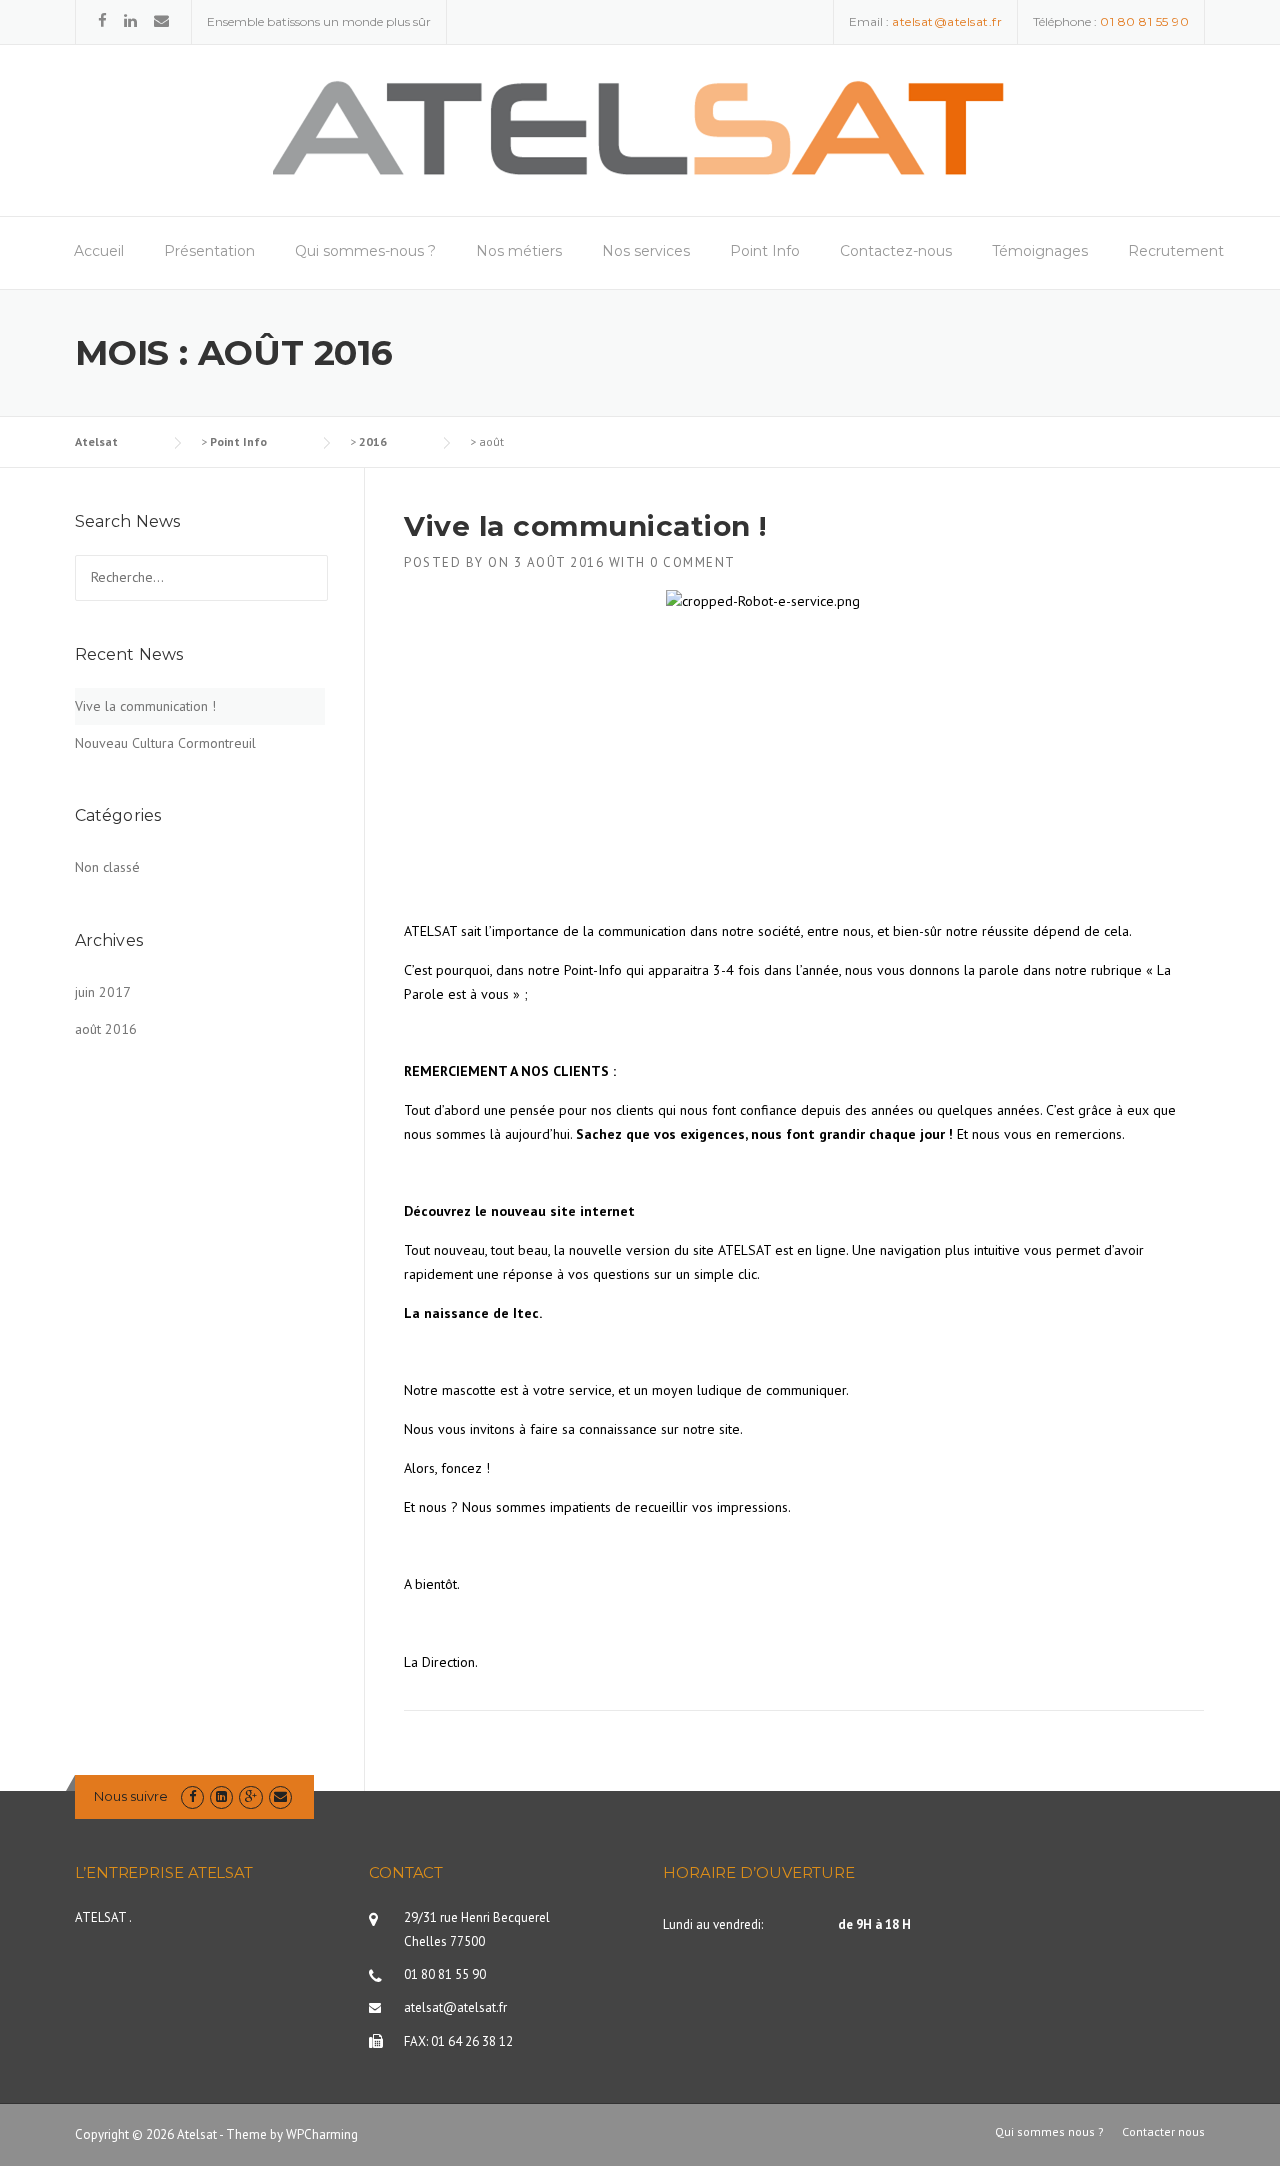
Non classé (107, 867)
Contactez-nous (896, 251)
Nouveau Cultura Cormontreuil (165, 743)
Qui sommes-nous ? (365, 251)
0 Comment (693, 562)
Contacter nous (1163, 2132)
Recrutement (1176, 251)
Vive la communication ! (585, 526)
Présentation (209, 251)
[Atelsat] (640, 129)
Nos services (646, 251)
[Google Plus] (250, 1796)
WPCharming (322, 2134)
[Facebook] (102, 20)
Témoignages (1040, 251)
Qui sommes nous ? (1049, 2132)
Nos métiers (519, 251)
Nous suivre (131, 1796)
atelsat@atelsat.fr (455, 2007)
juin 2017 (103, 992)
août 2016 (106, 1029)
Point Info (765, 251)
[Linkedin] (130, 20)
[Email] (161, 20)
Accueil (99, 251)
